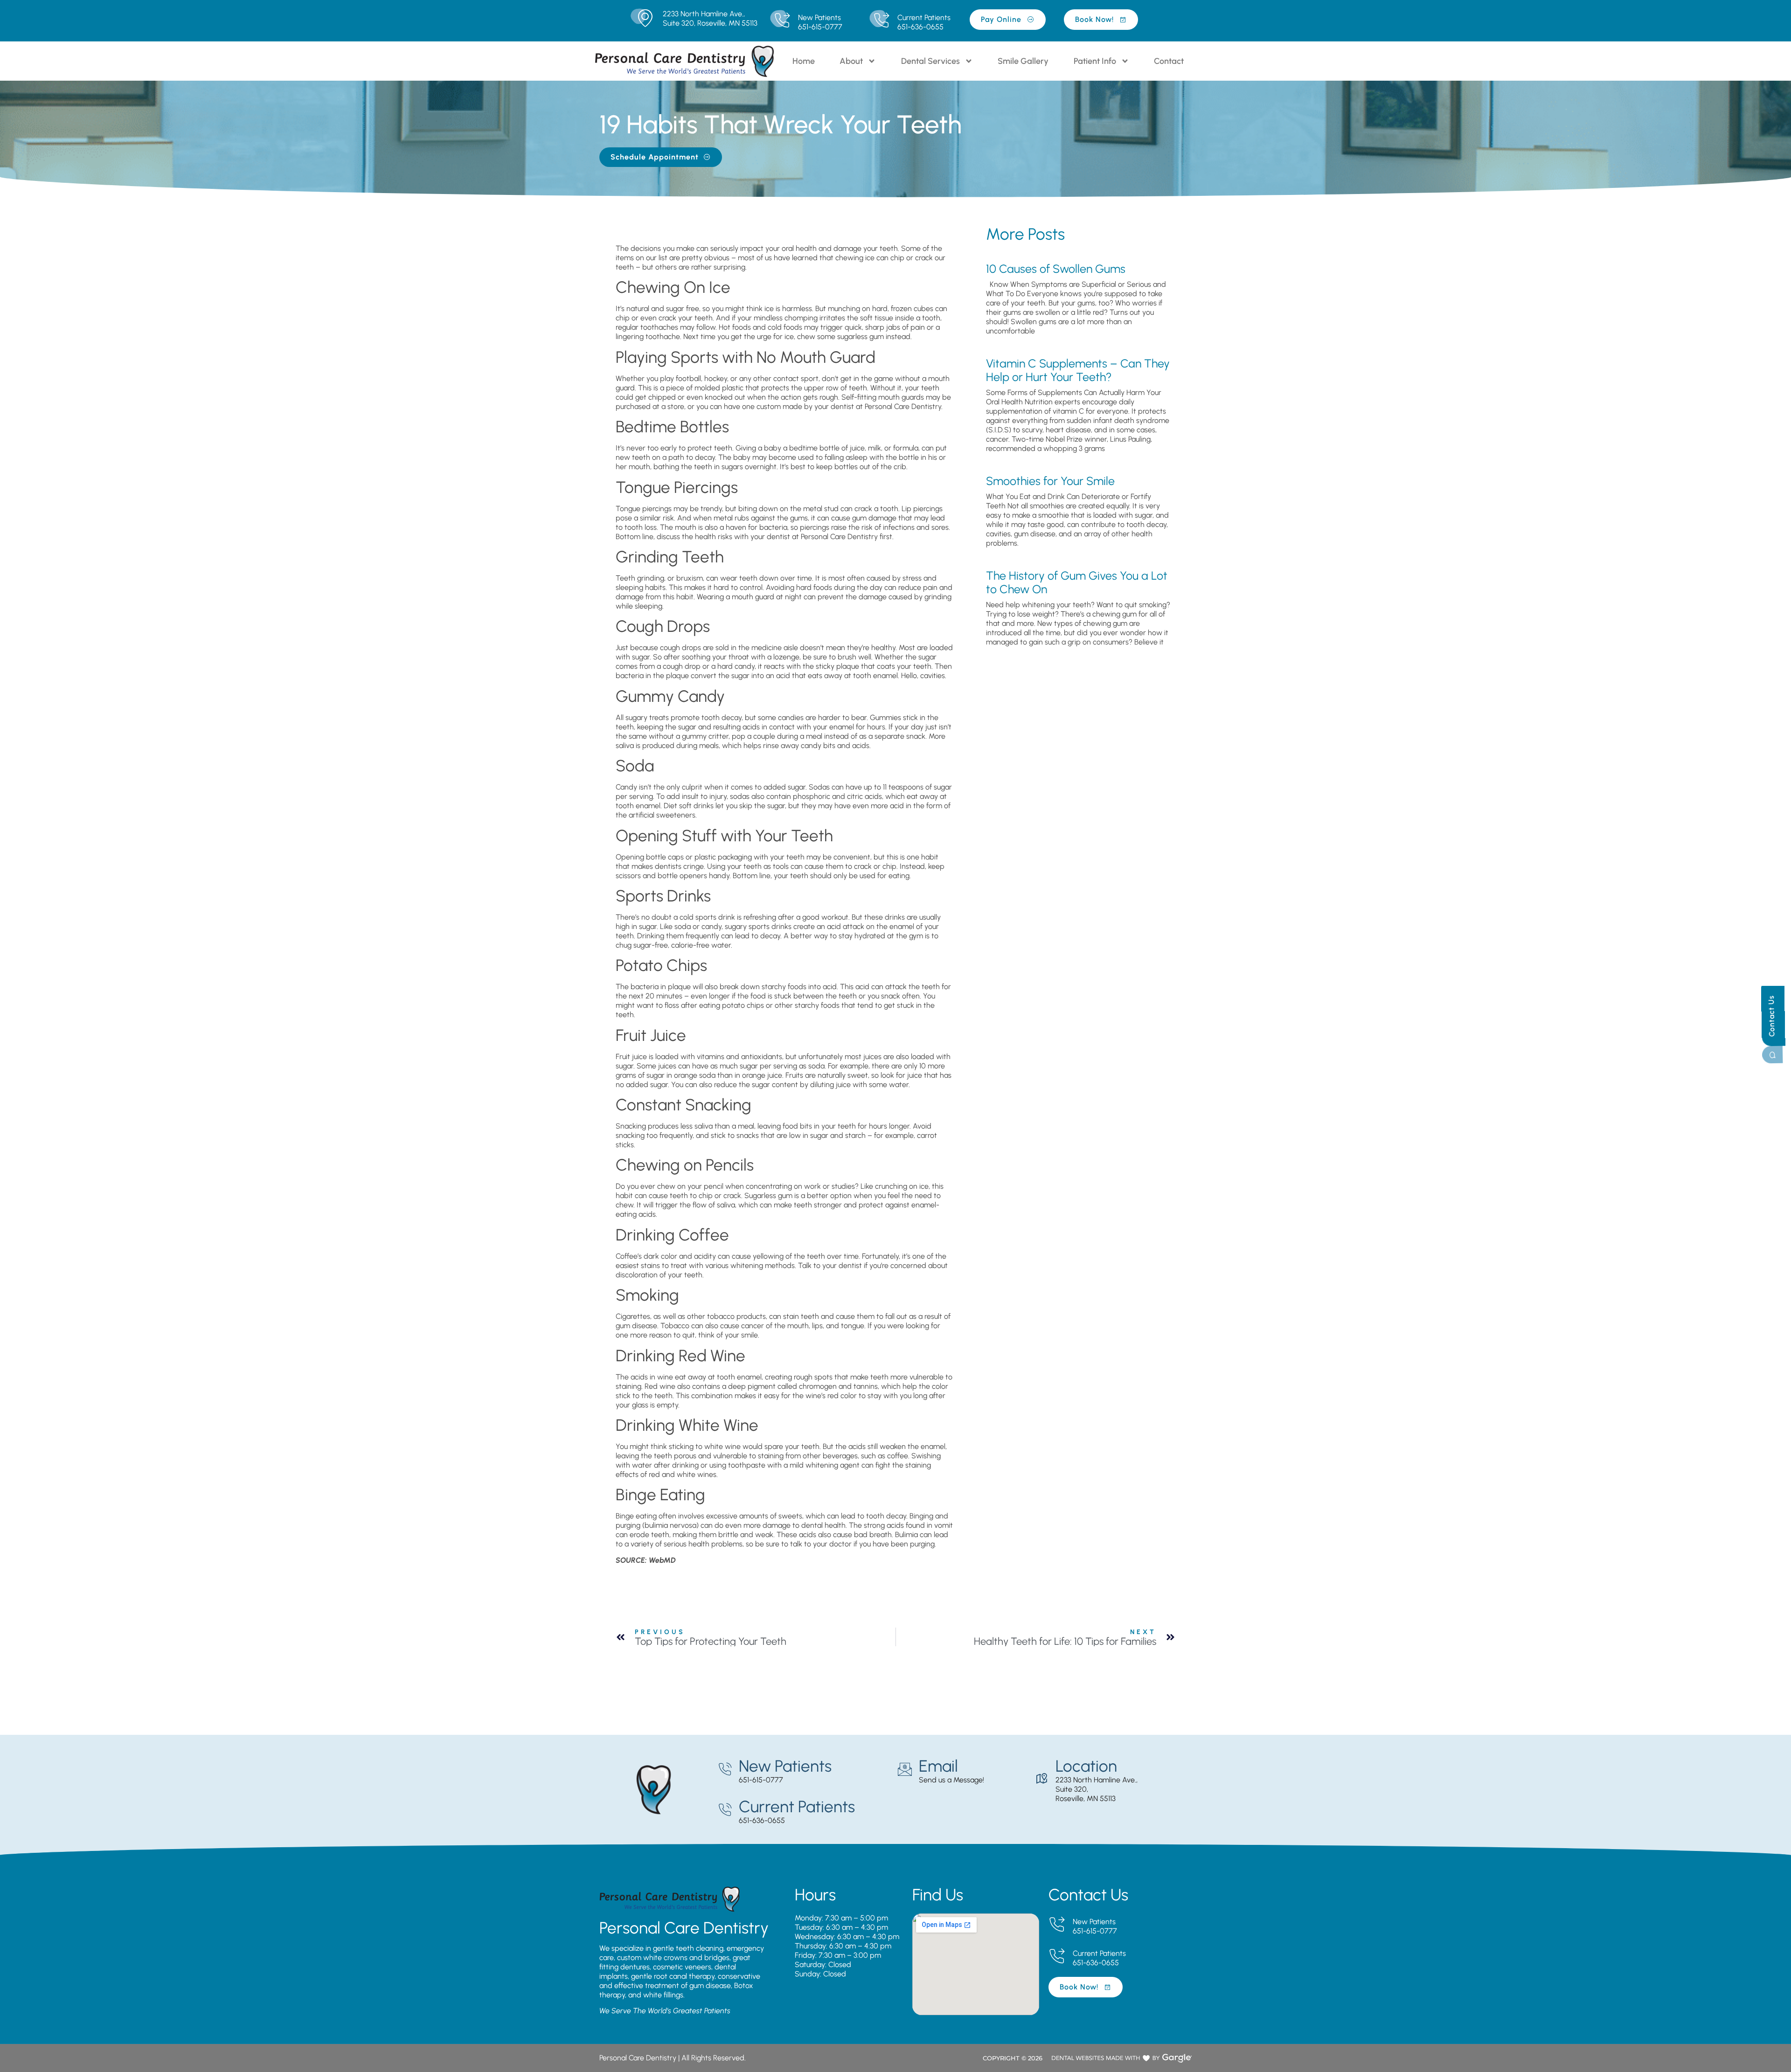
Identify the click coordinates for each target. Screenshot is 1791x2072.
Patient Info (1095, 61)
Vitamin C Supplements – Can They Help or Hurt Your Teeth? (1078, 370)
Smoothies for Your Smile (1050, 481)
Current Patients (924, 17)
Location (1086, 1766)
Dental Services (930, 61)
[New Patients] (782, 21)
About (851, 61)
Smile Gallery (1023, 61)
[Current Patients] (881, 21)
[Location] (1041, 1779)
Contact (1169, 61)
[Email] (905, 1769)
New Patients (819, 17)
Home (804, 61)
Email (938, 1766)
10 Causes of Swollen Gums (1056, 269)
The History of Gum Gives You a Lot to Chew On (1077, 582)
